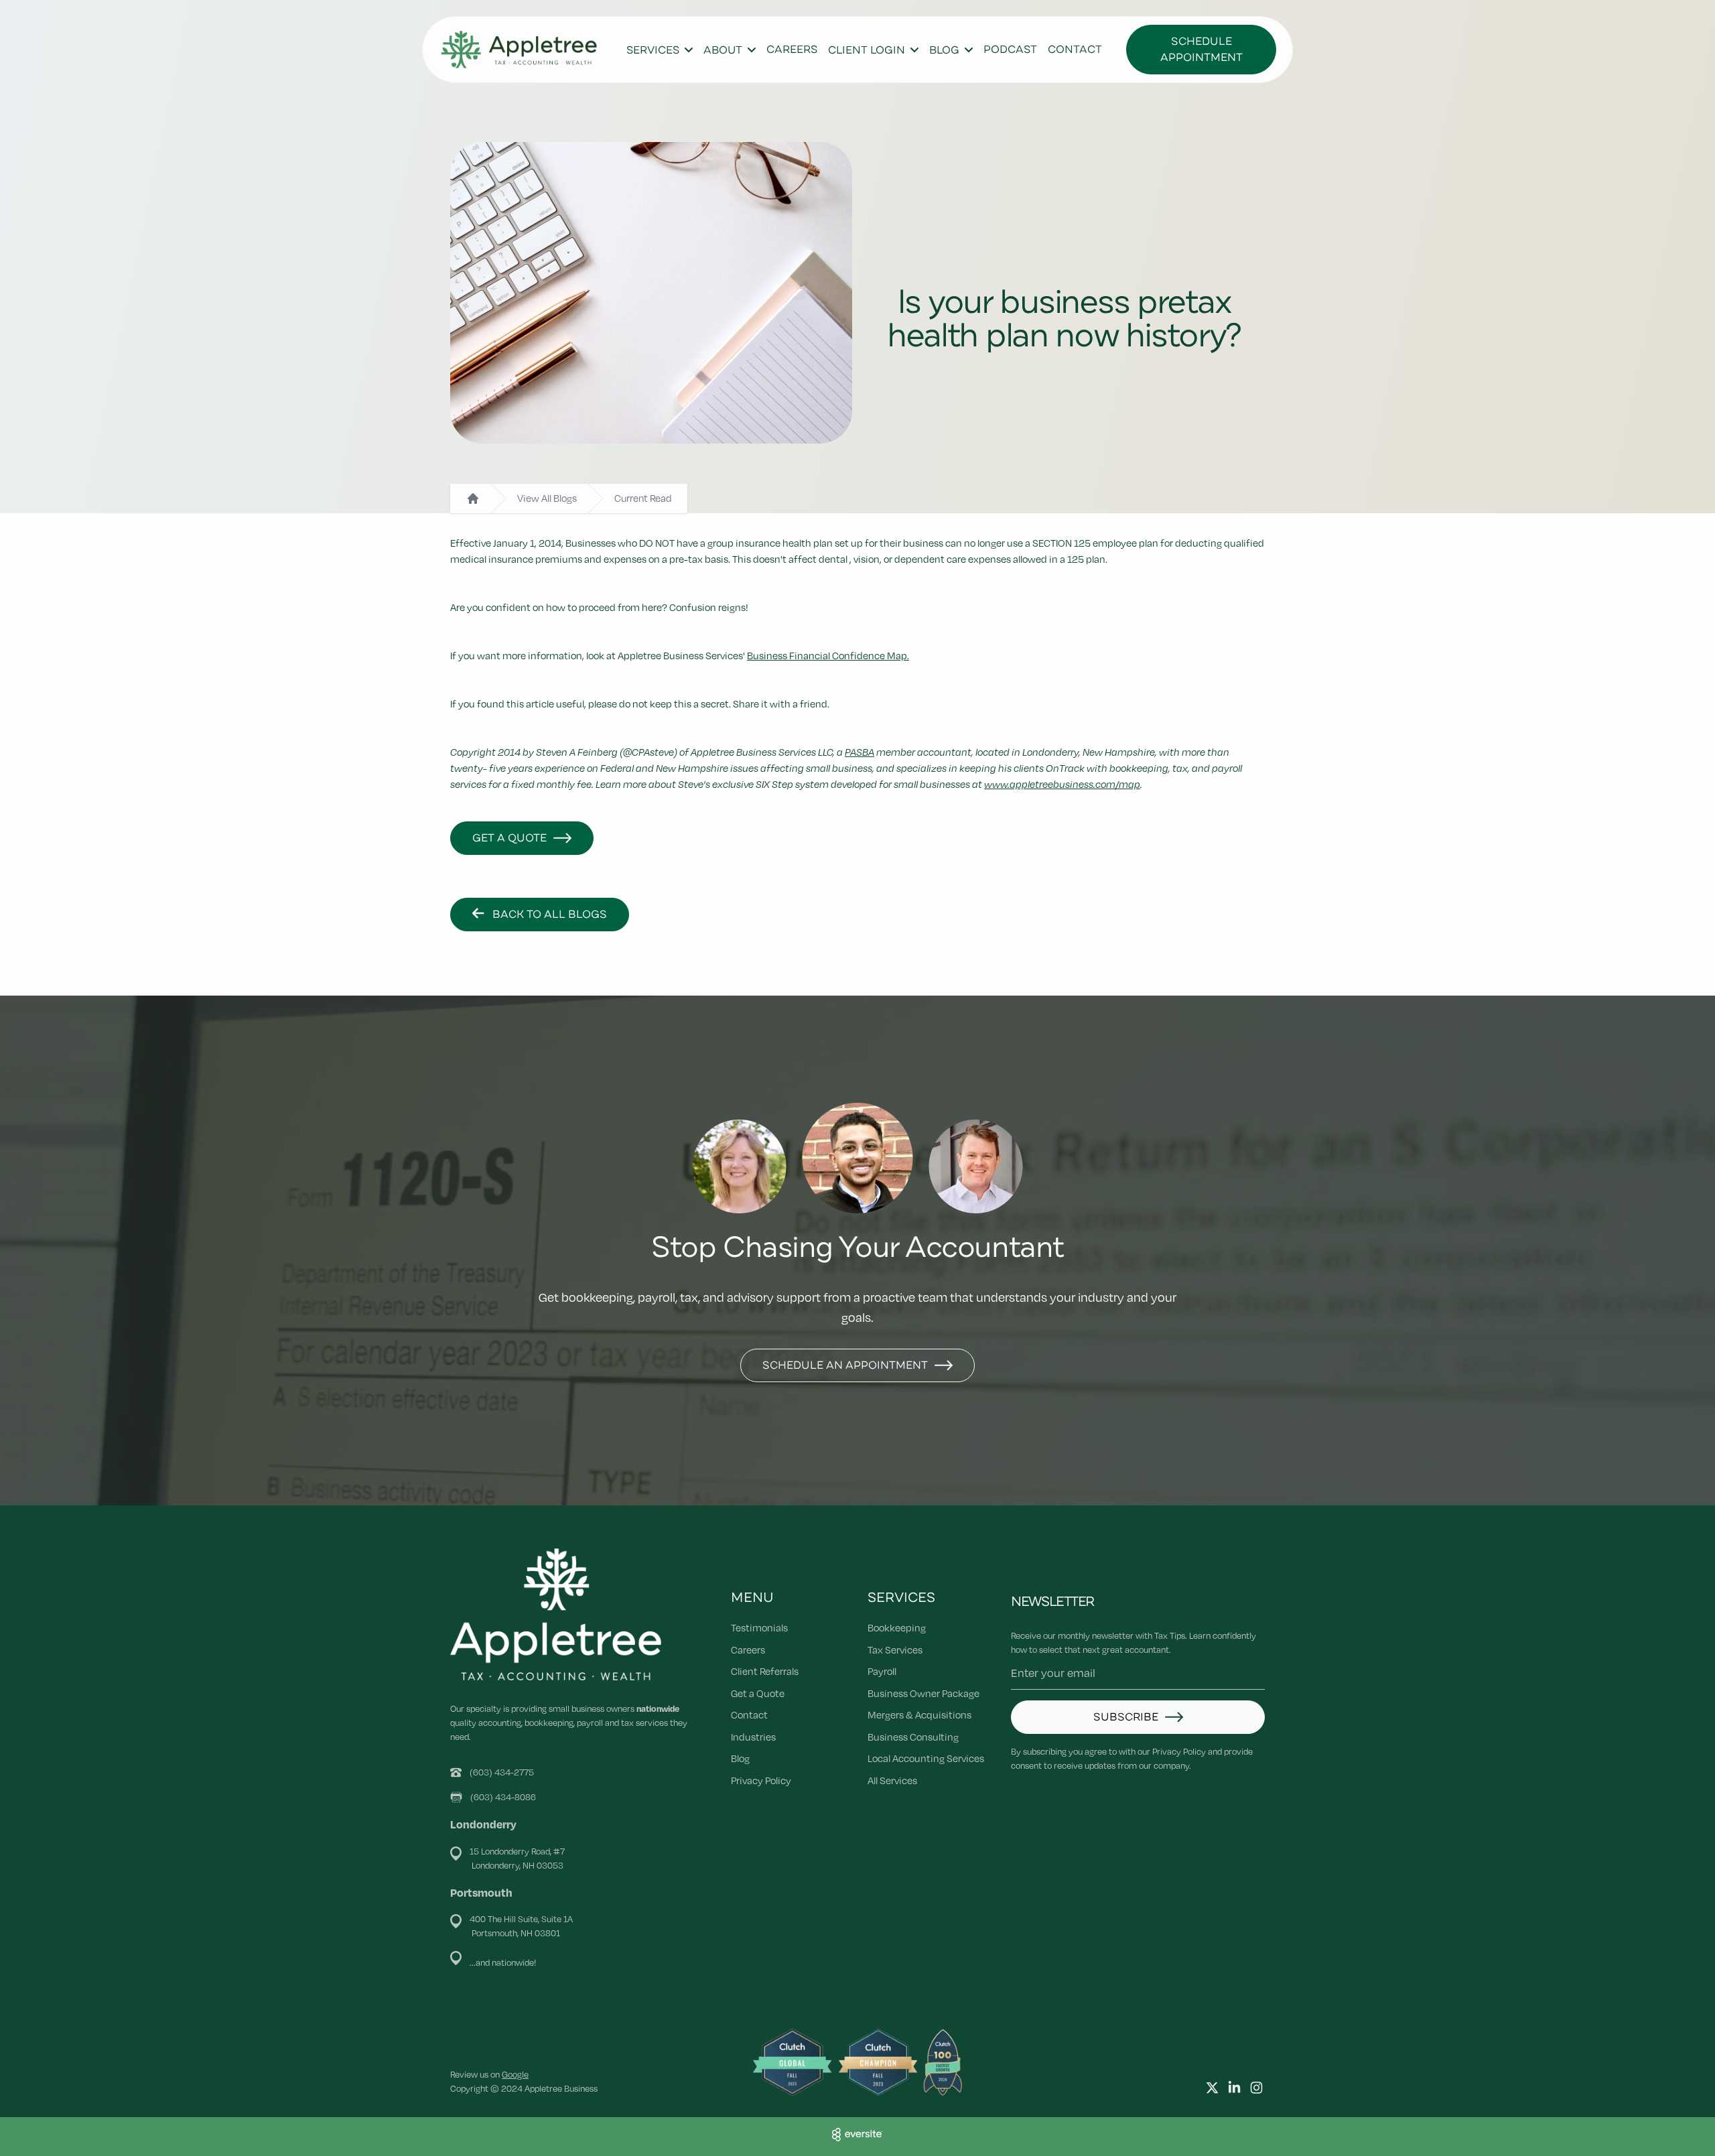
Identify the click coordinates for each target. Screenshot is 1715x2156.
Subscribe (1126, 1717)
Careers (792, 50)
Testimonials (759, 1627)
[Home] (473, 498)
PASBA (860, 752)
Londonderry (483, 1824)
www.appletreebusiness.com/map (1062, 784)
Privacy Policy (761, 1780)
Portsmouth (481, 1892)
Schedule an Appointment (845, 1365)
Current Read (643, 498)
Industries (753, 1737)
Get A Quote (509, 838)
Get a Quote (758, 1693)
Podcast (1010, 50)
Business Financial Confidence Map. (828, 655)
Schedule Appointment (1202, 50)
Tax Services (895, 1649)
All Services (892, 1780)
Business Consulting (913, 1737)
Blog (740, 1758)
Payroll (882, 1671)
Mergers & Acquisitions (919, 1714)
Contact (1075, 50)
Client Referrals (765, 1671)
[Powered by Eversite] (857, 2135)
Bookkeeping (897, 1627)
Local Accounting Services (926, 1758)
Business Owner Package (923, 1693)
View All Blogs (547, 498)
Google (515, 2074)
